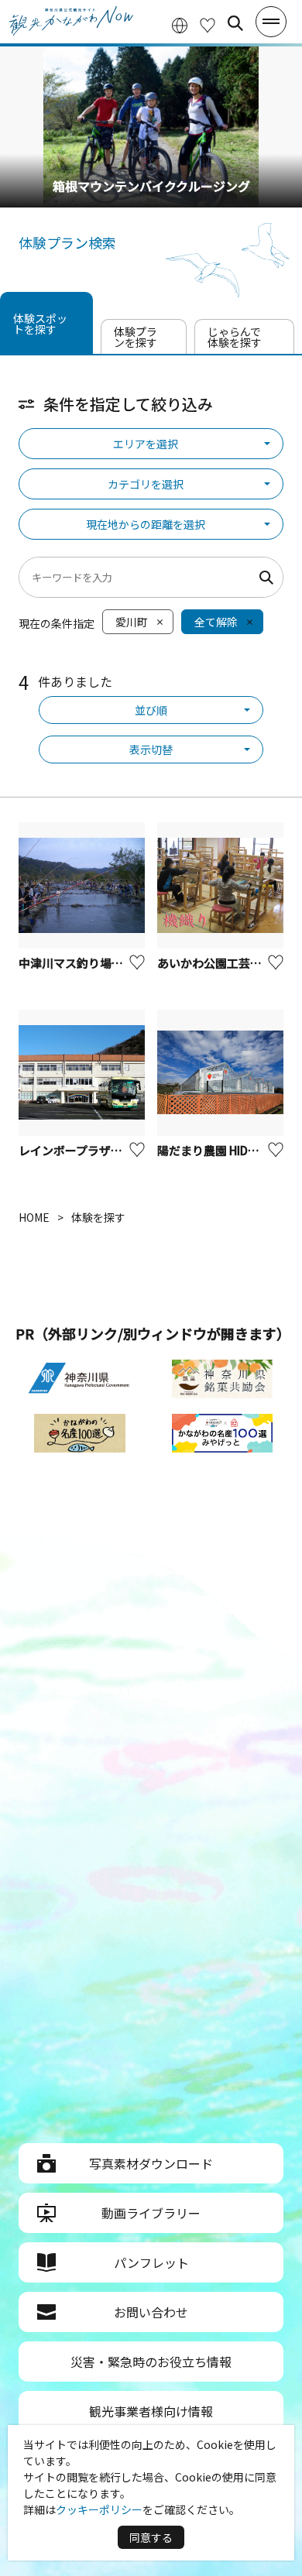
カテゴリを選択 (146, 484)
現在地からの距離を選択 (146, 524)
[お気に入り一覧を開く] (208, 24)
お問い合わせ (151, 2312)
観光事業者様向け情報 (151, 2411)
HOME (34, 1217)
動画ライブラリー (151, 2213)
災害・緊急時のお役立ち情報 (151, 2362)
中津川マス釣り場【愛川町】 (94, 963)
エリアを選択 (146, 444)
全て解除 (216, 622)
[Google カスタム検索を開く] (235, 23)
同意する (151, 2537)
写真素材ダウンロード (151, 2163)
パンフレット (151, 2262)
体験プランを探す (136, 337)
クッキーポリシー (99, 2509)
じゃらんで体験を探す (235, 337)
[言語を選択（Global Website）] (180, 24)
